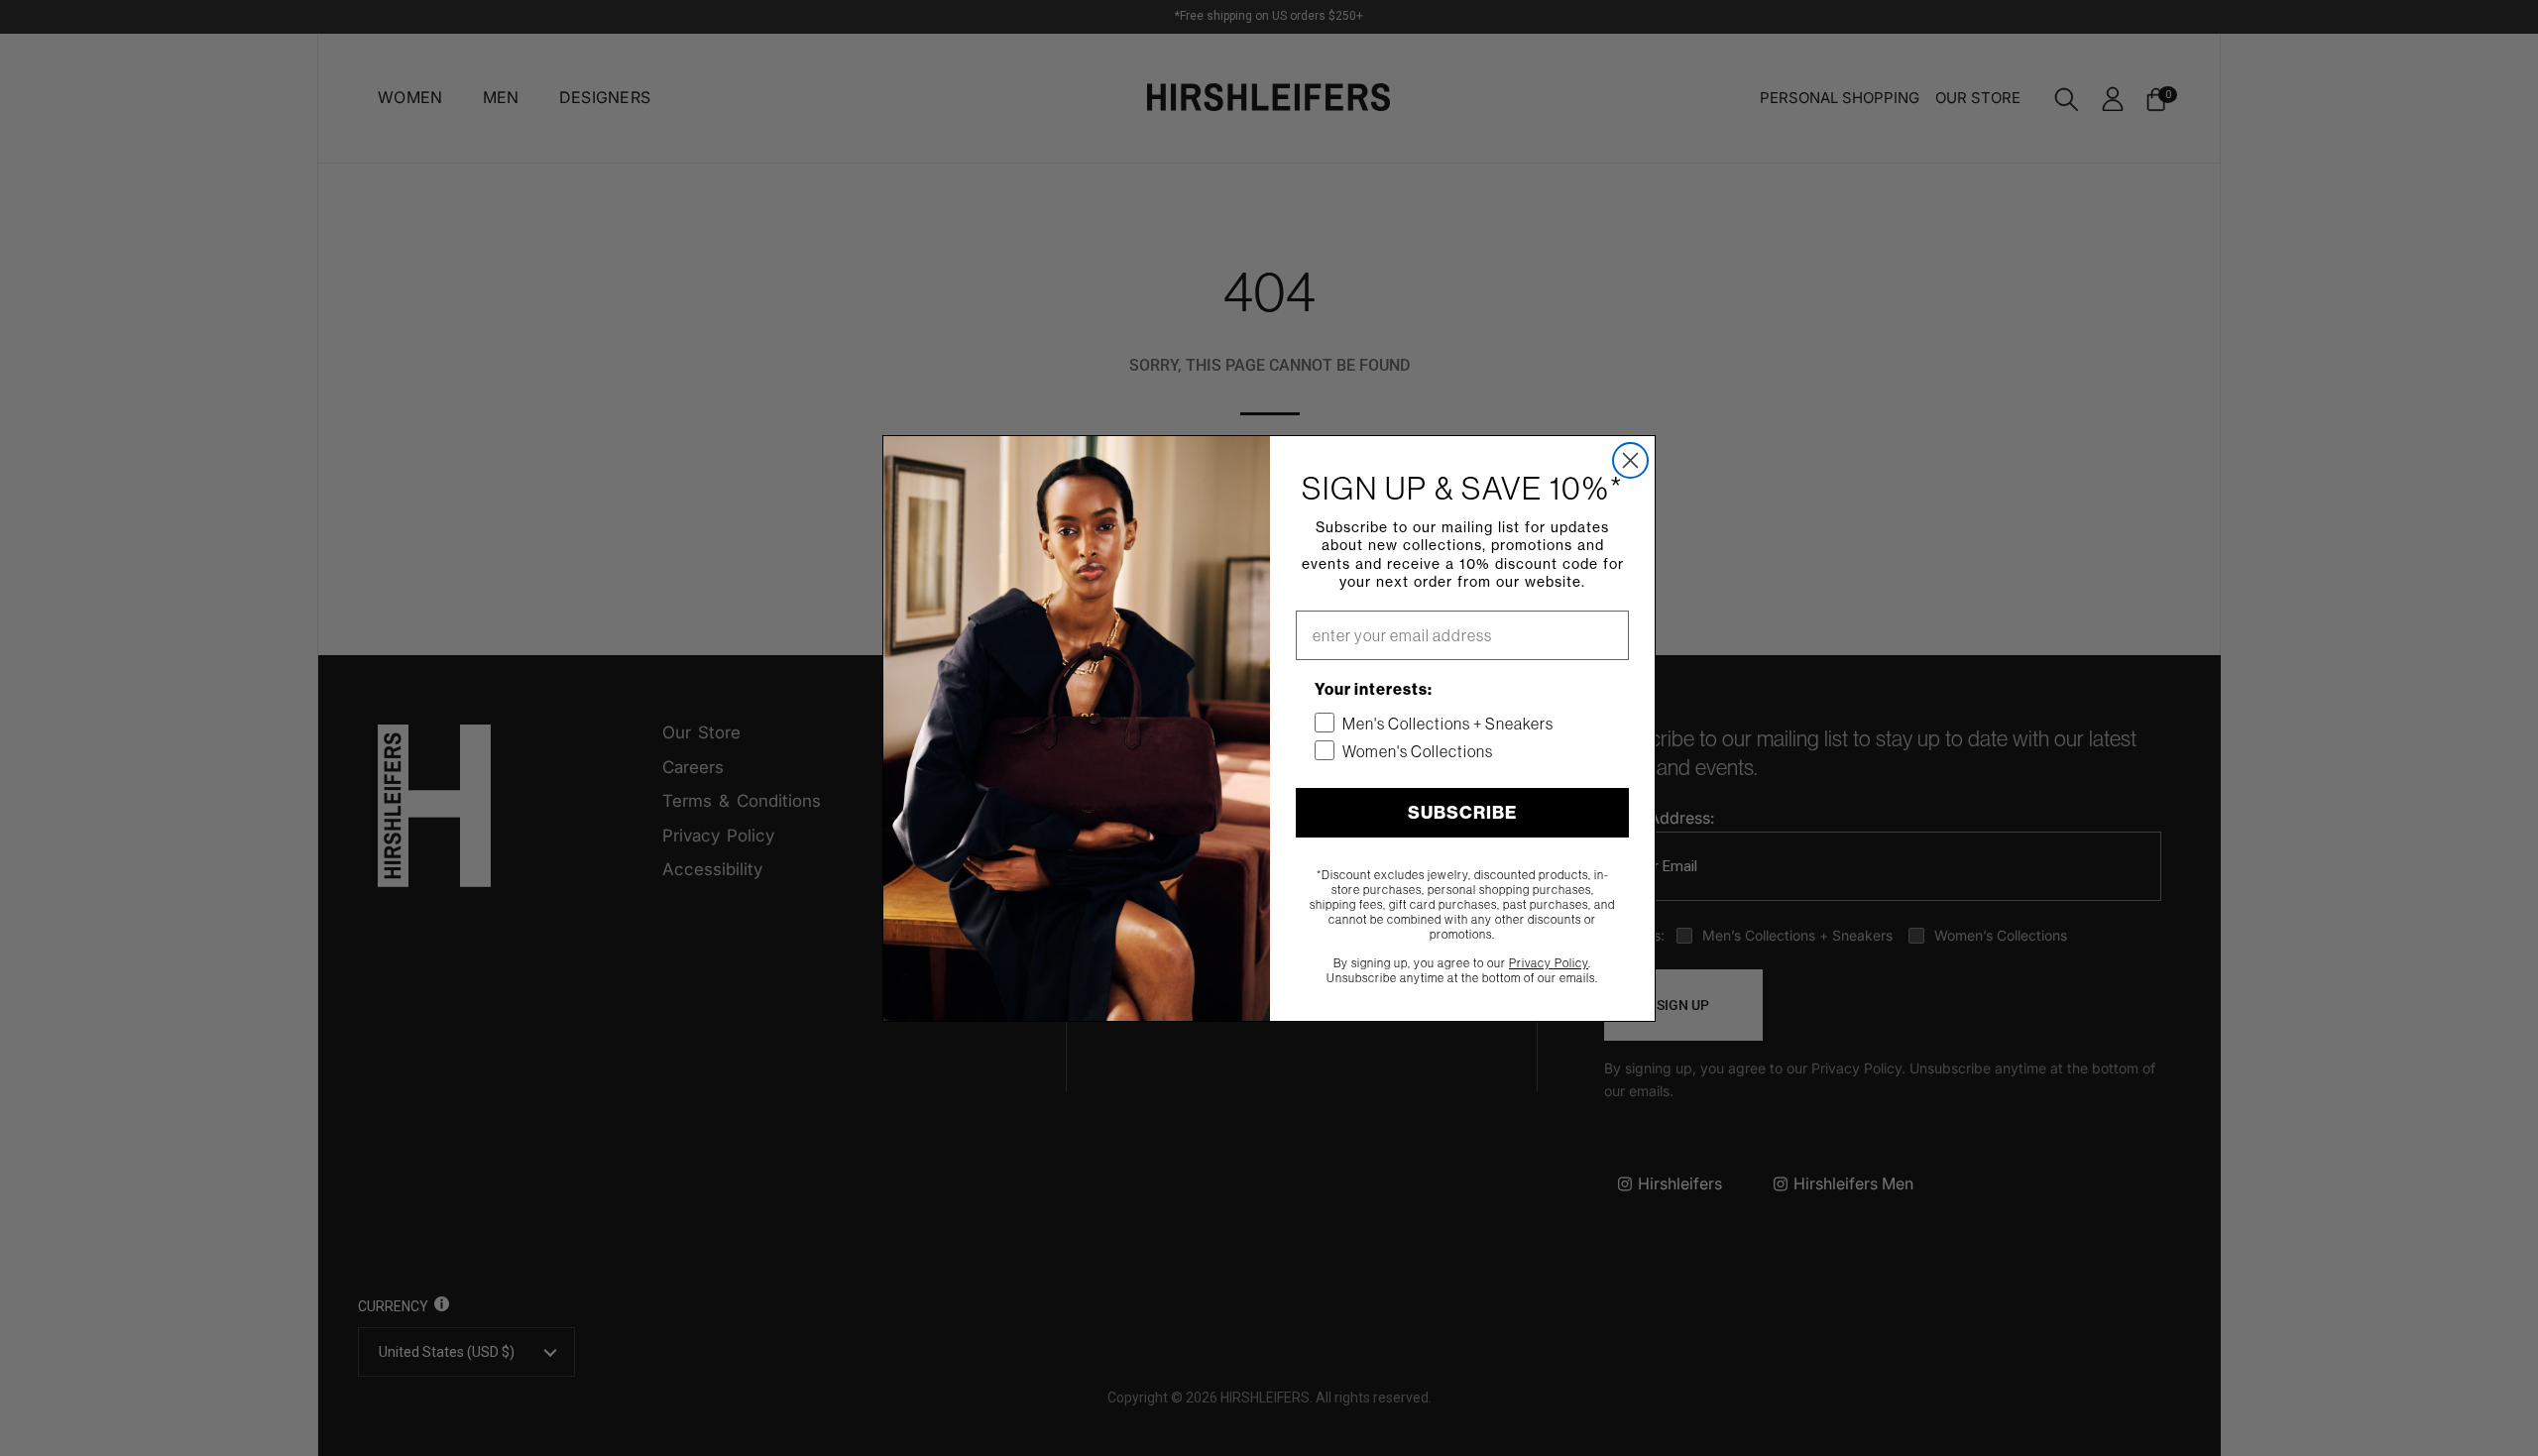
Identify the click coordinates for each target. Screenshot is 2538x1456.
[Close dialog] (1630, 460)
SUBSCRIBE (1462, 813)
